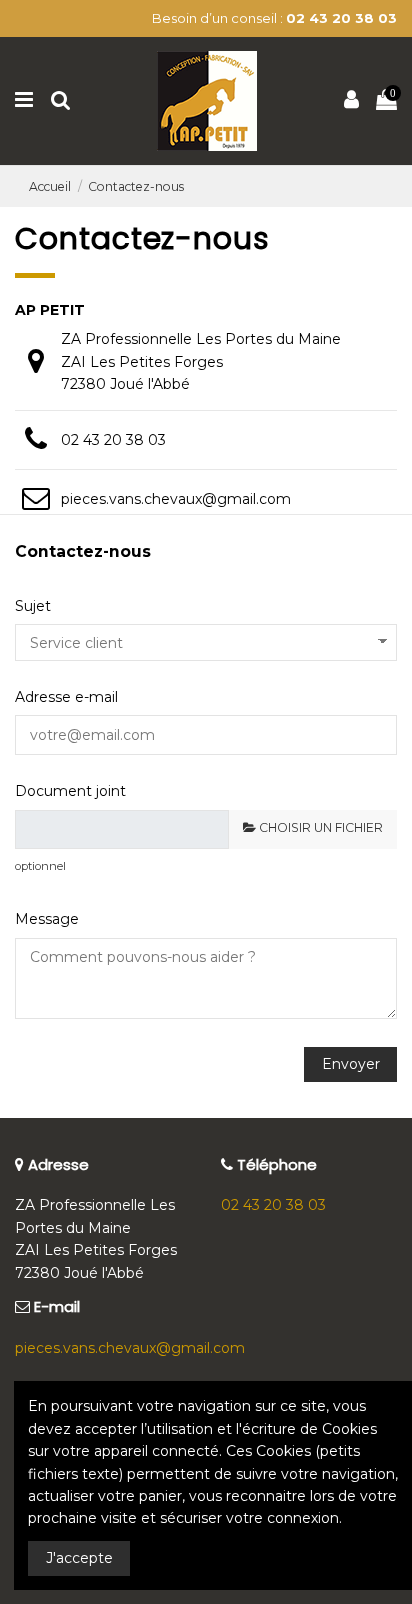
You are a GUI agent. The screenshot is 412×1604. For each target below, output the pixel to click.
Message (47, 919)
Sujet (33, 606)
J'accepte (79, 1558)
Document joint (70, 791)
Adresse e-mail (66, 697)
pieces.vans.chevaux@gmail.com (176, 499)
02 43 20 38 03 (113, 440)
